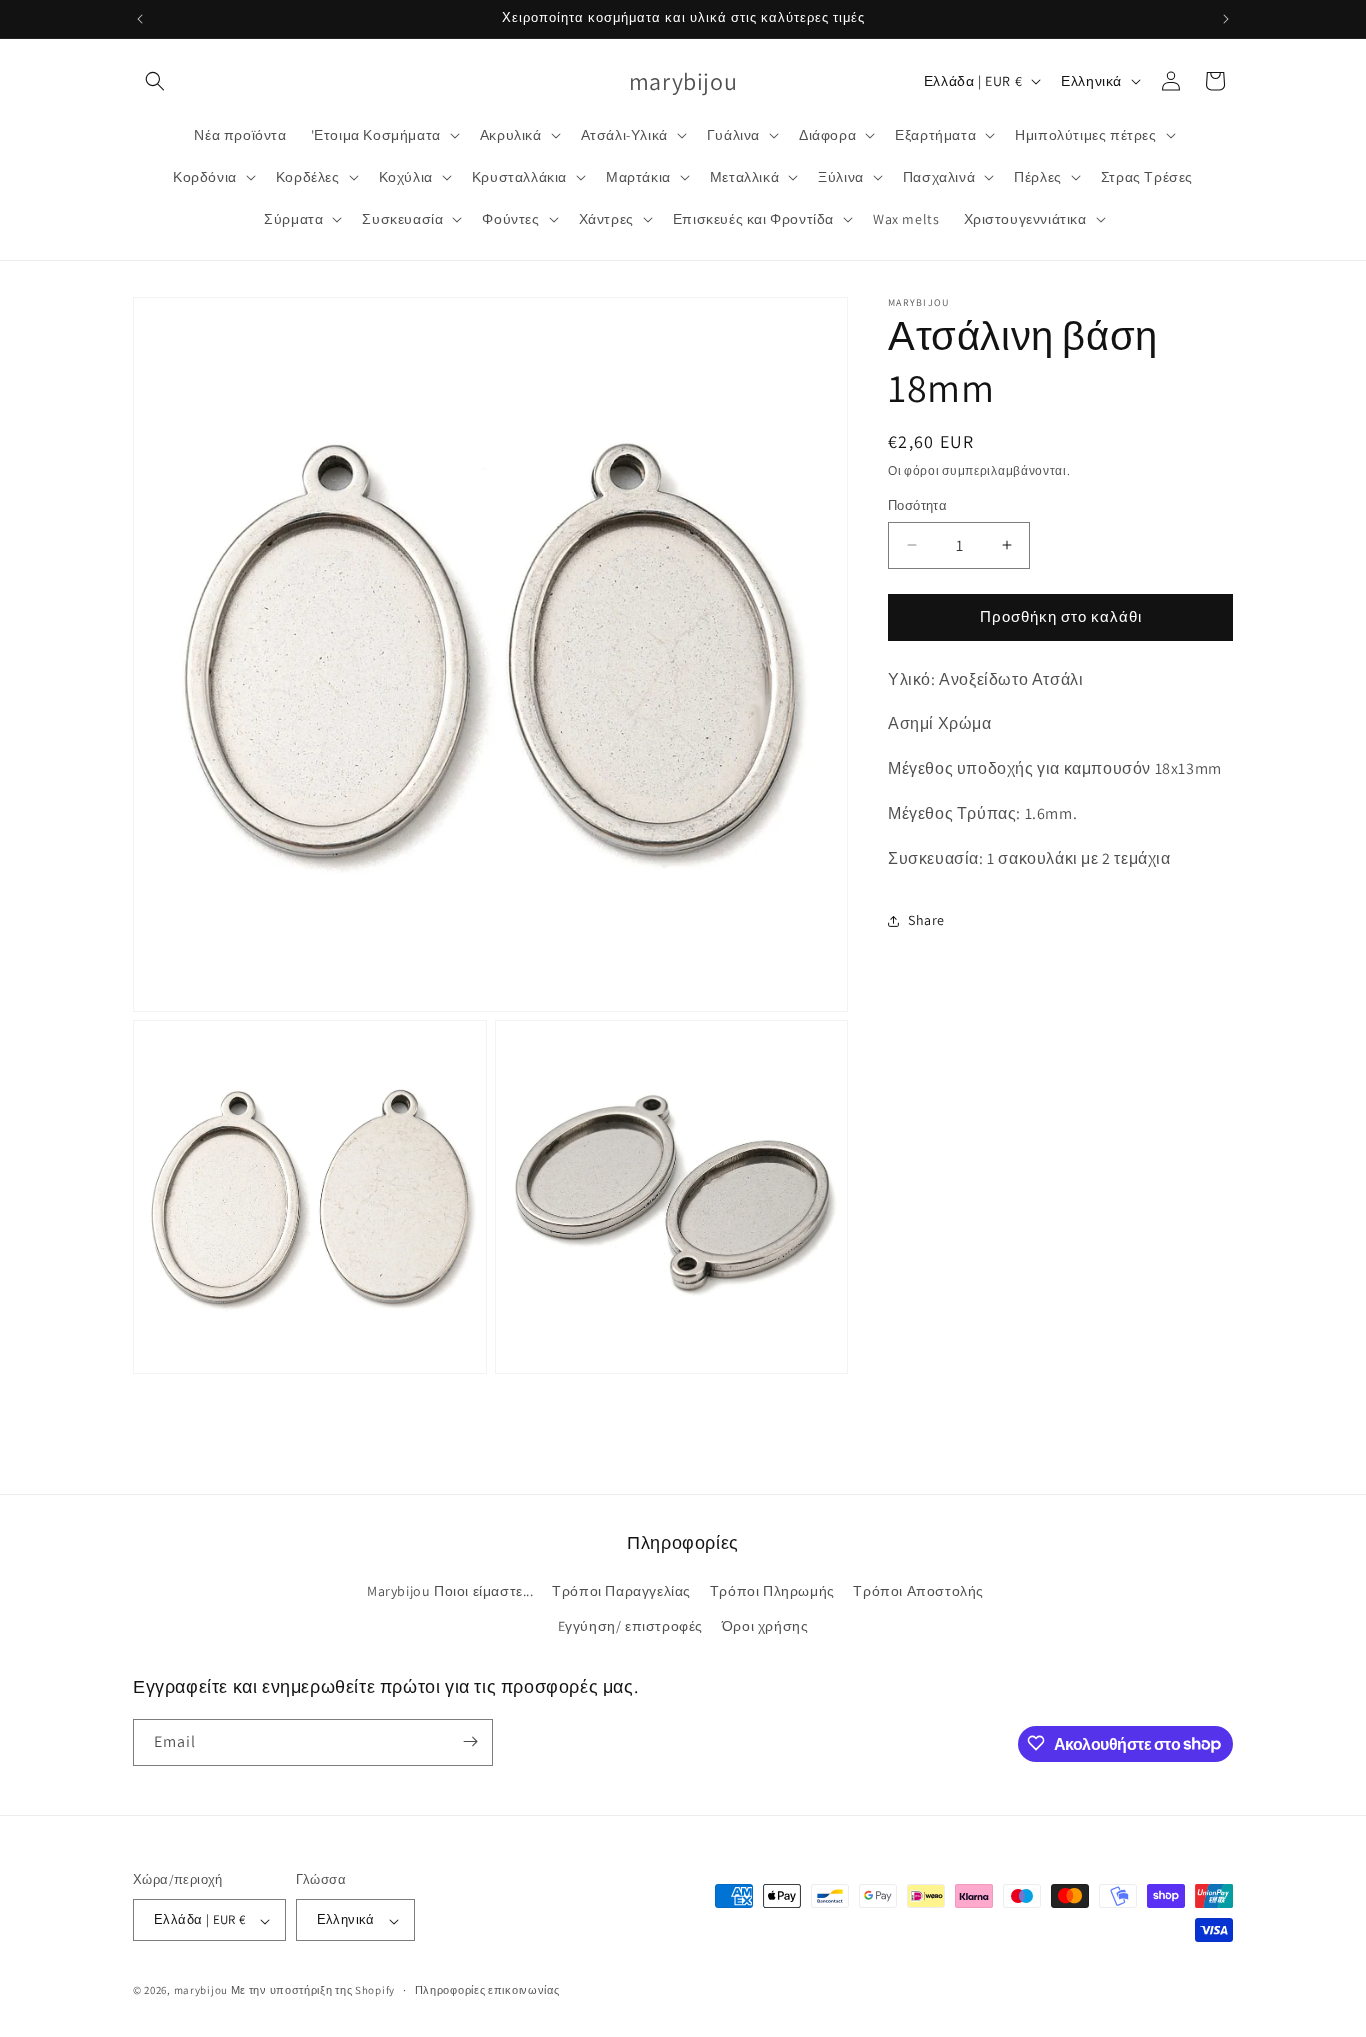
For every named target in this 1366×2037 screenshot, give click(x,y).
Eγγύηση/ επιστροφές (630, 1627)
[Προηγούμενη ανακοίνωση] (140, 19)
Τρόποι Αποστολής (918, 1591)
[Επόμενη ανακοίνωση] (1226, 19)
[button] (155, 81)
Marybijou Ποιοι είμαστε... (450, 1591)
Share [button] (926, 920)
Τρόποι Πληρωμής (772, 1591)
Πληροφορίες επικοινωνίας (487, 1990)
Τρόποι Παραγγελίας (621, 1591)
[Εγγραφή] (470, 1741)
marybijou (201, 1991)
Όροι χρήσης (765, 1627)
